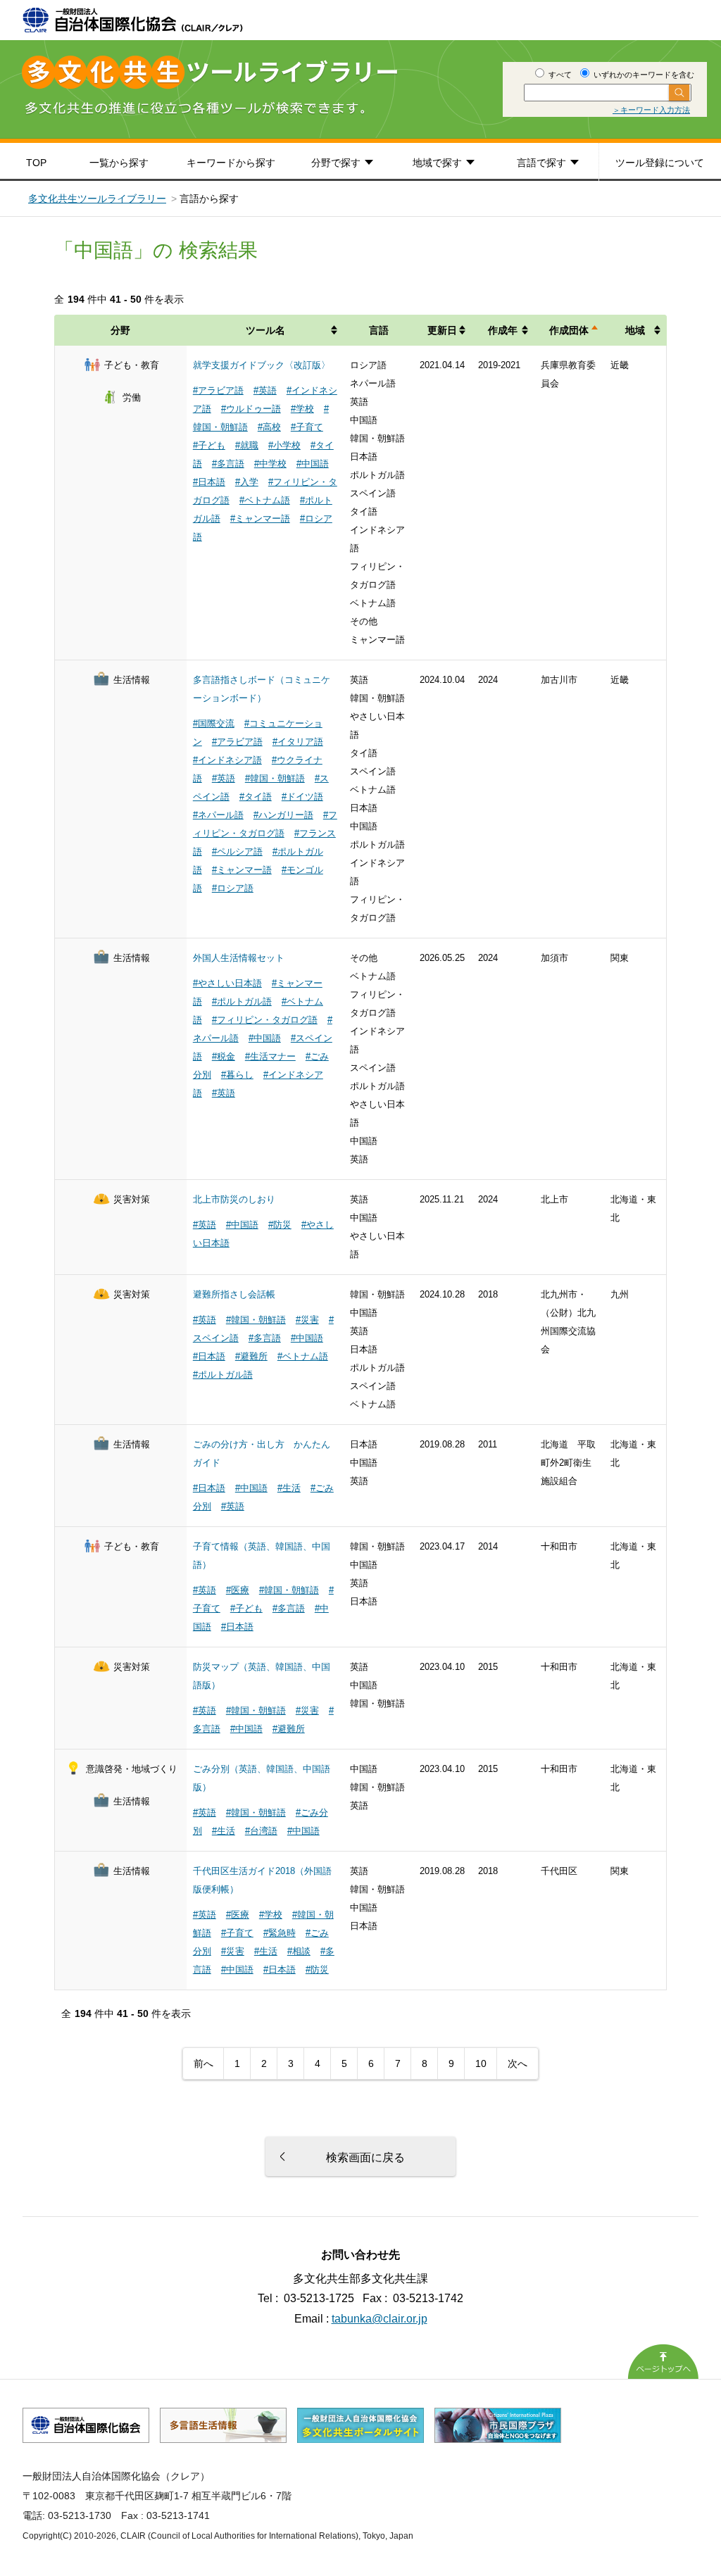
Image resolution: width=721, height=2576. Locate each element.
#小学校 (284, 445)
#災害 (307, 1320)
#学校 (302, 409)
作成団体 (569, 330)
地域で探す (437, 163)
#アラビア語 (218, 390)
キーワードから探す (231, 163)
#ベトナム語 (265, 500)
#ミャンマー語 (260, 519)
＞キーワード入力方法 (651, 110)
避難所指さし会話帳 (234, 1294)
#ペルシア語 (237, 852)
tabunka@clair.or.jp (380, 2319)
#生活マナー (270, 1056)
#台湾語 (261, 1831)
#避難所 (251, 1356)
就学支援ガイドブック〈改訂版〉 (262, 365)
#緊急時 (280, 1933)
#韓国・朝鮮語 (275, 778)
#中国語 (313, 464)
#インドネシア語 (227, 760)
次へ (518, 2063)
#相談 (299, 1951)
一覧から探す (119, 163)
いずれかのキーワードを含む (643, 75)
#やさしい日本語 (227, 983)
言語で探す (541, 163)
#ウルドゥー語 (251, 409)
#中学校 (270, 464)
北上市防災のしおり (234, 1199)
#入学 (247, 482)
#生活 (289, 1488)
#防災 (280, 1225)
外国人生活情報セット (239, 958)
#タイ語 (256, 797)
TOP (36, 163)
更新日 (442, 330)
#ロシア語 (233, 888)
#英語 (265, 390)
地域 (635, 330)
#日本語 (209, 482)
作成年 (503, 330)
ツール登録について (660, 163)
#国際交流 (214, 723)
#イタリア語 (298, 742)
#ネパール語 (218, 815)
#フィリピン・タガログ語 (265, 1020)
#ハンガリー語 (283, 815)
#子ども (209, 445)
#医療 (238, 1590)
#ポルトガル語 (242, 1001)
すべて (559, 75)
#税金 (224, 1056)
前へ (203, 2063)
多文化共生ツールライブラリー (97, 199)
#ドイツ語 (302, 797)
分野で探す (336, 163)
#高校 (269, 427)
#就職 (247, 445)
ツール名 (265, 330)
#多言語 (228, 464)
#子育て (307, 427)
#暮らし (237, 1075)
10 (481, 2063)
